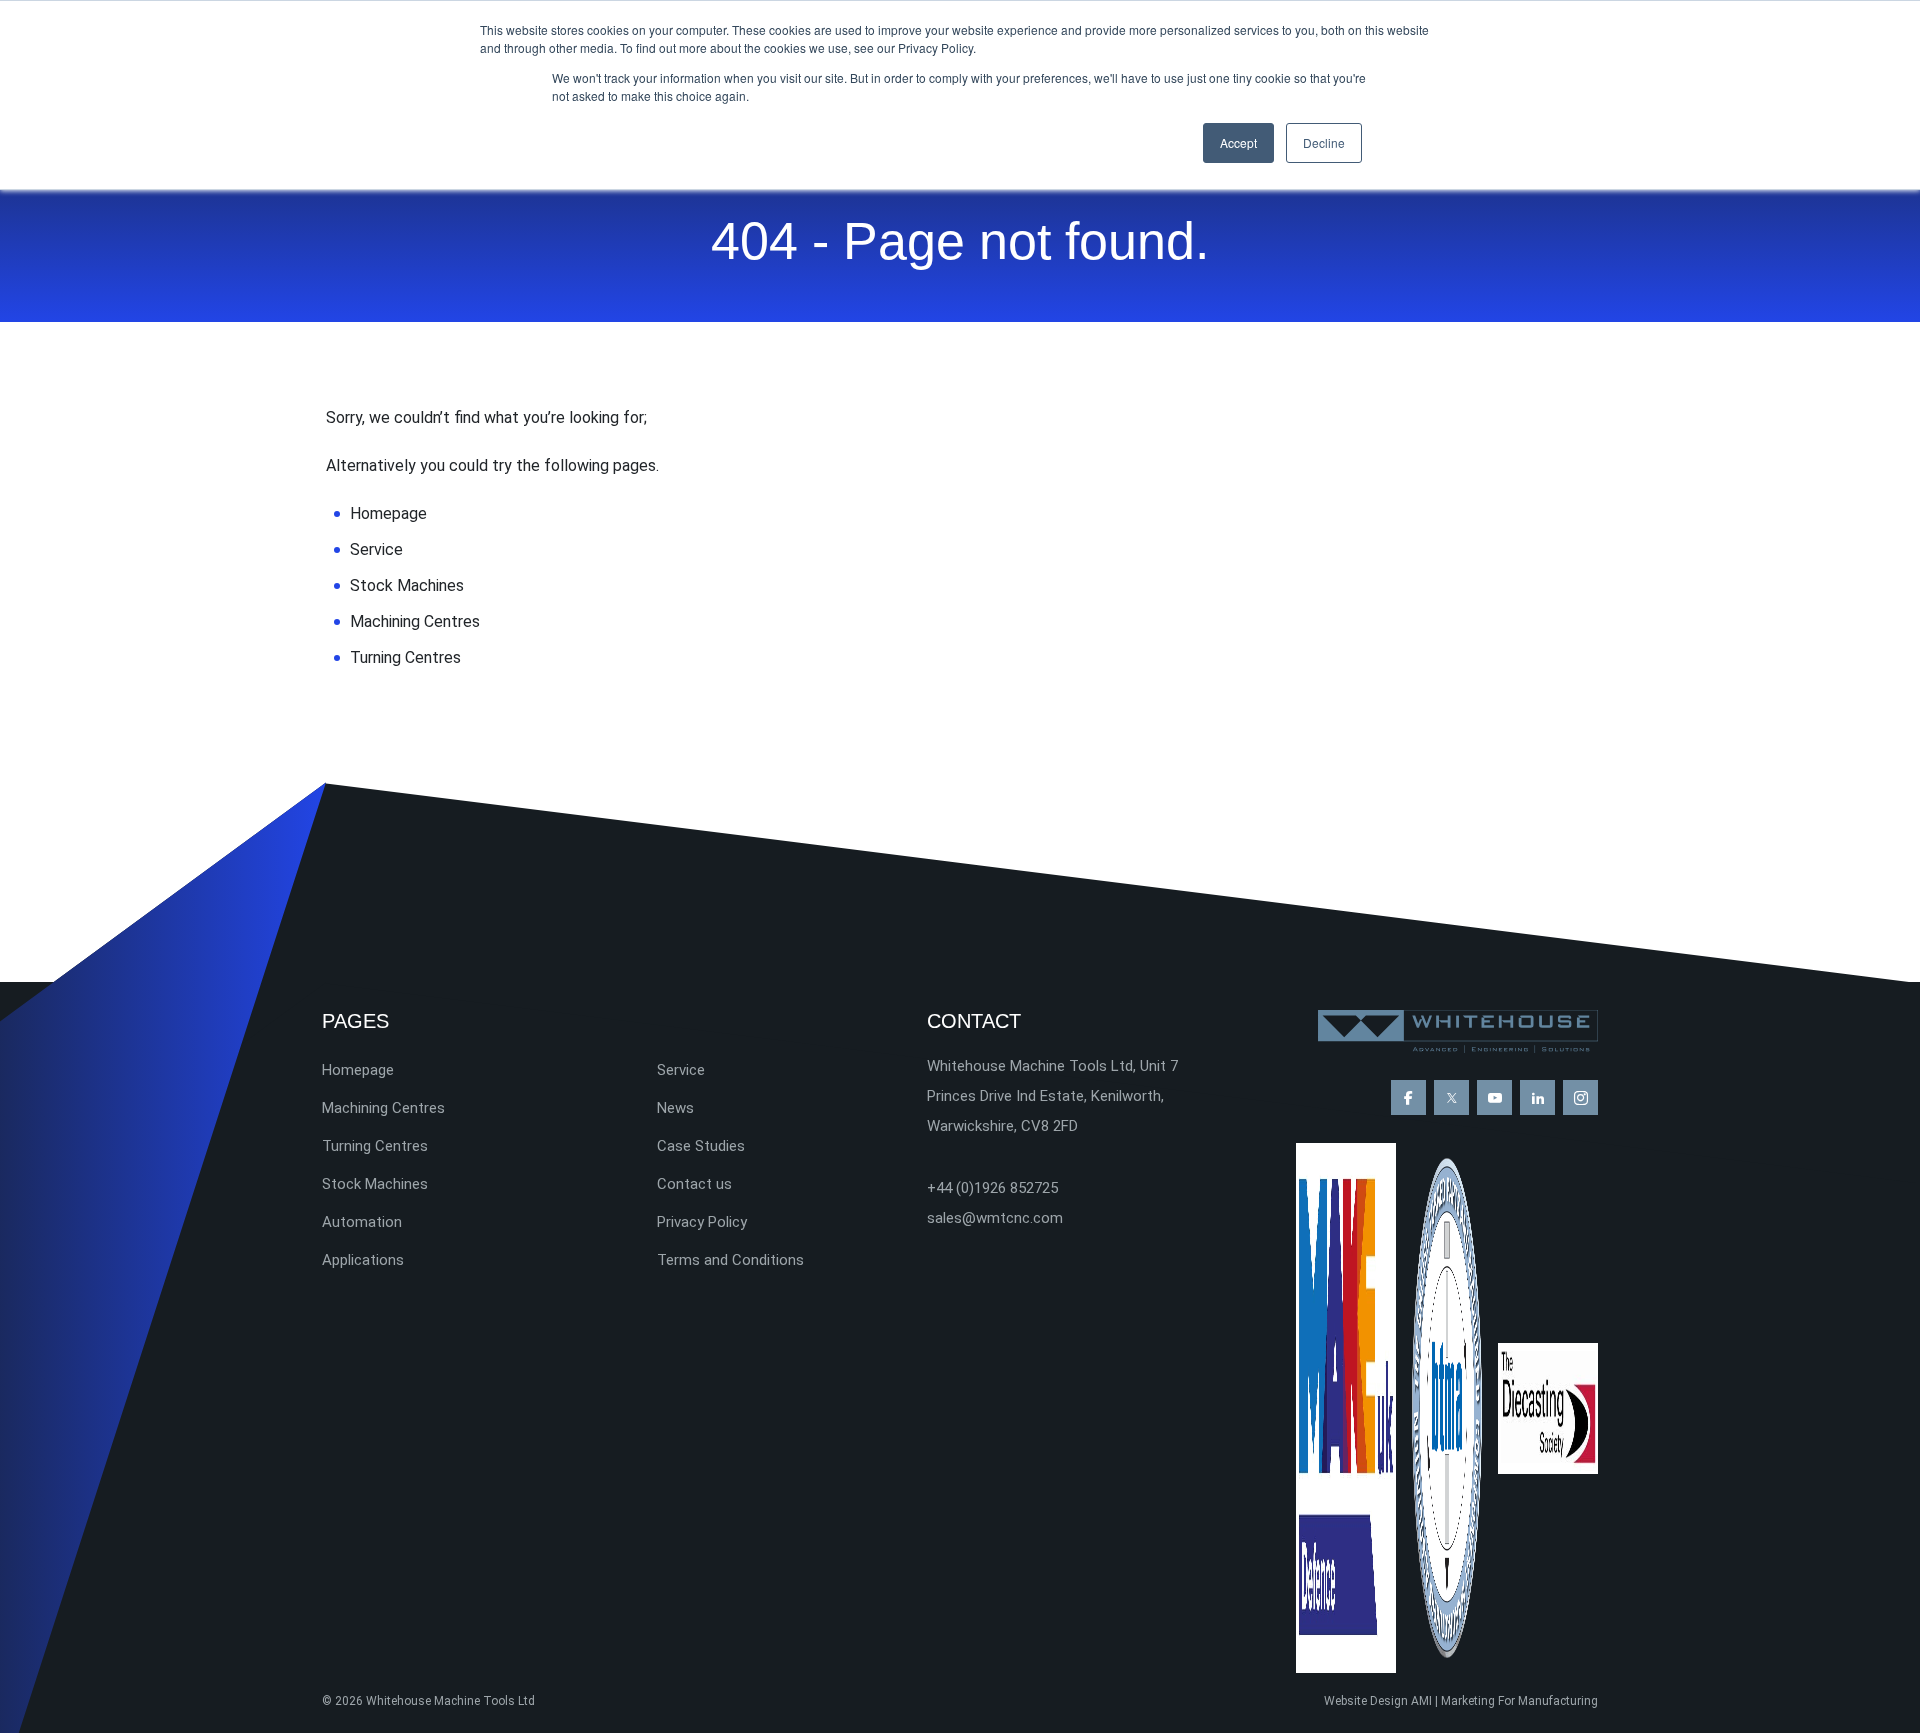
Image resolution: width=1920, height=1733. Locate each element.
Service (376, 549)
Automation (362, 1222)
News (675, 1108)
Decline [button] (1324, 142)
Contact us (694, 1184)
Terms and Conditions (730, 1260)
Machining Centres (415, 621)
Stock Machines (407, 585)
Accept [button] (1238, 142)
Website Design (1366, 1701)
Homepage (388, 513)
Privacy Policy (702, 1222)
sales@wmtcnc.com (995, 1218)
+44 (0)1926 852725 (992, 1188)
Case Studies (701, 1146)
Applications (363, 1260)
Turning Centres (405, 657)
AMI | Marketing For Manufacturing (1504, 1701)
